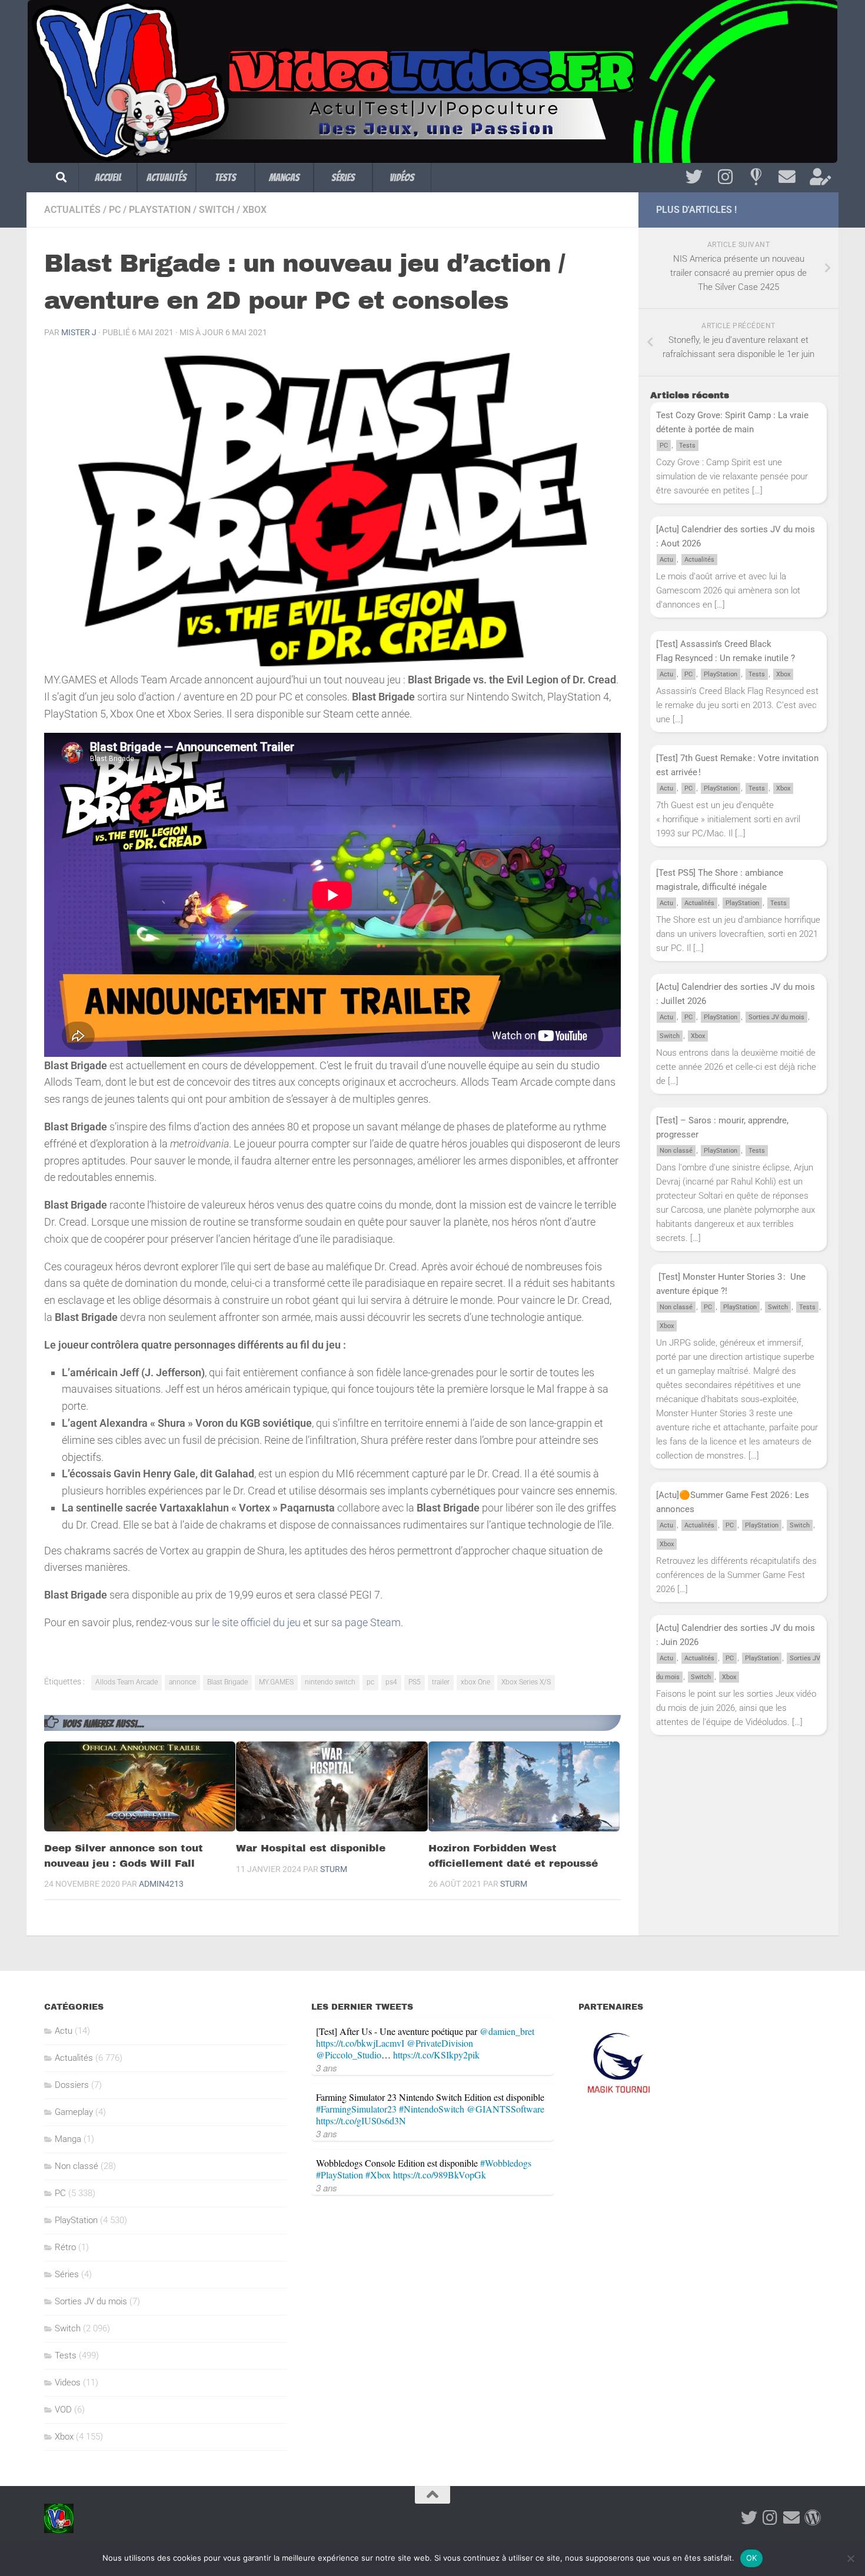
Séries (343, 177)
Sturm (334, 1869)
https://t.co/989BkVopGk (440, 2175)
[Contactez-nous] (787, 177)
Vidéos (402, 177)
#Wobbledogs (506, 2163)
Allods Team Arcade (127, 1682)
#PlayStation (340, 2175)
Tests (225, 177)
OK (752, 2558)
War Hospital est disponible (311, 1848)
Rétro (65, 2247)
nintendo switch (330, 1682)
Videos (68, 2383)
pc (370, 1682)
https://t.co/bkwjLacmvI (360, 2043)
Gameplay (74, 2112)
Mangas (284, 177)
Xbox (254, 210)
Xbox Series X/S (526, 1682)
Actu (666, 560)
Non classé (676, 1151)
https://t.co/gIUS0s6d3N (361, 2120)
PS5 (415, 1682)
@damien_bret (507, 2031)
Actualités (167, 177)
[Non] (850, 2558)
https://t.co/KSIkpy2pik (436, 2055)
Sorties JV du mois (776, 1017)
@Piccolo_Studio (349, 2055)
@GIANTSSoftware (505, 2109)
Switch (217, 210)
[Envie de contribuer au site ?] (818, 177)
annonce (182, 1682)
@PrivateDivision (440, 2043)
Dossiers (72, 2085)
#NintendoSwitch (432, 2109)
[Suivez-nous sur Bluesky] (756, 177)
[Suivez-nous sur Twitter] (694, 177)
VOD (63, 2410)
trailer (441, 1682)
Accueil (108, 177)
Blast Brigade (227, 1682)
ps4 (391, 1682)
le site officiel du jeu (256, 1622)
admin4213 (161, 1884)
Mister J (79, 332)
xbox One (475, 1682)
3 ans (327, 2068)
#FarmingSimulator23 (356, 2109)
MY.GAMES (276, 1682)
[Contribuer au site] (813, 2518)
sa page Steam (366, 1622)
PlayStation (160, 210)
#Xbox (378, 2175)
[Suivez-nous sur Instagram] (725, 177)
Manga (68, 2139)
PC (115, 210)
